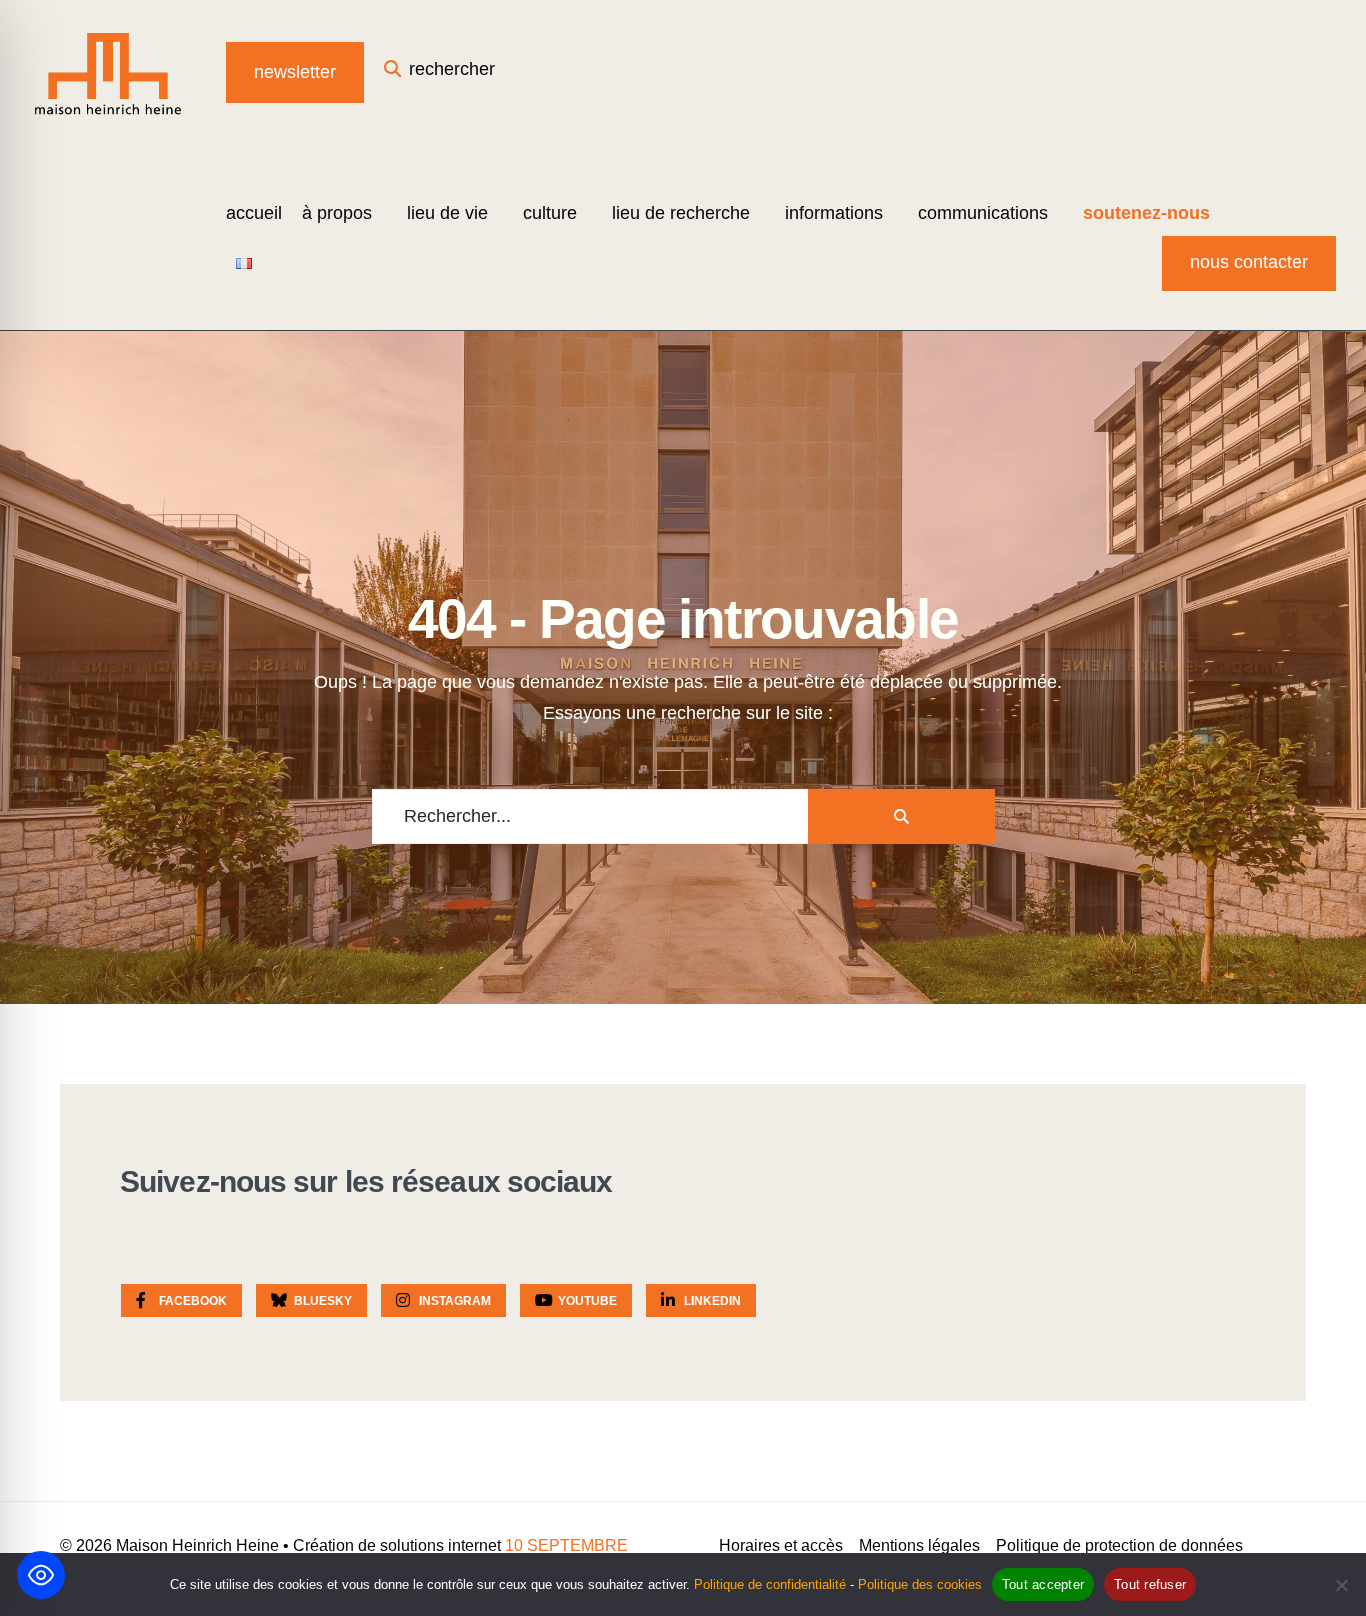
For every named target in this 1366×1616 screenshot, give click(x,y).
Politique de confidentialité (770, 1584)
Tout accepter (1043, 1584)
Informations (834, 213)
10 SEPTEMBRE (566, 1545)
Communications (983, 213)
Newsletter (295, 72)
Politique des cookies (920, 1584)
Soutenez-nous (1146, 213)
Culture (550, 213)
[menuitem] (344, 212)
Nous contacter (1249, 262)
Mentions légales (919, 1545)
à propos (337, 213)
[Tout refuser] (1341, 1585)
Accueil (254, 213)
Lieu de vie (447, 213)
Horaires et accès (781, 1545)
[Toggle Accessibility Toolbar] (41, 1575)
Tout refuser (1150, 1584)
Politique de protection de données (1119, 1545)
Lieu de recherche (681, 213)
